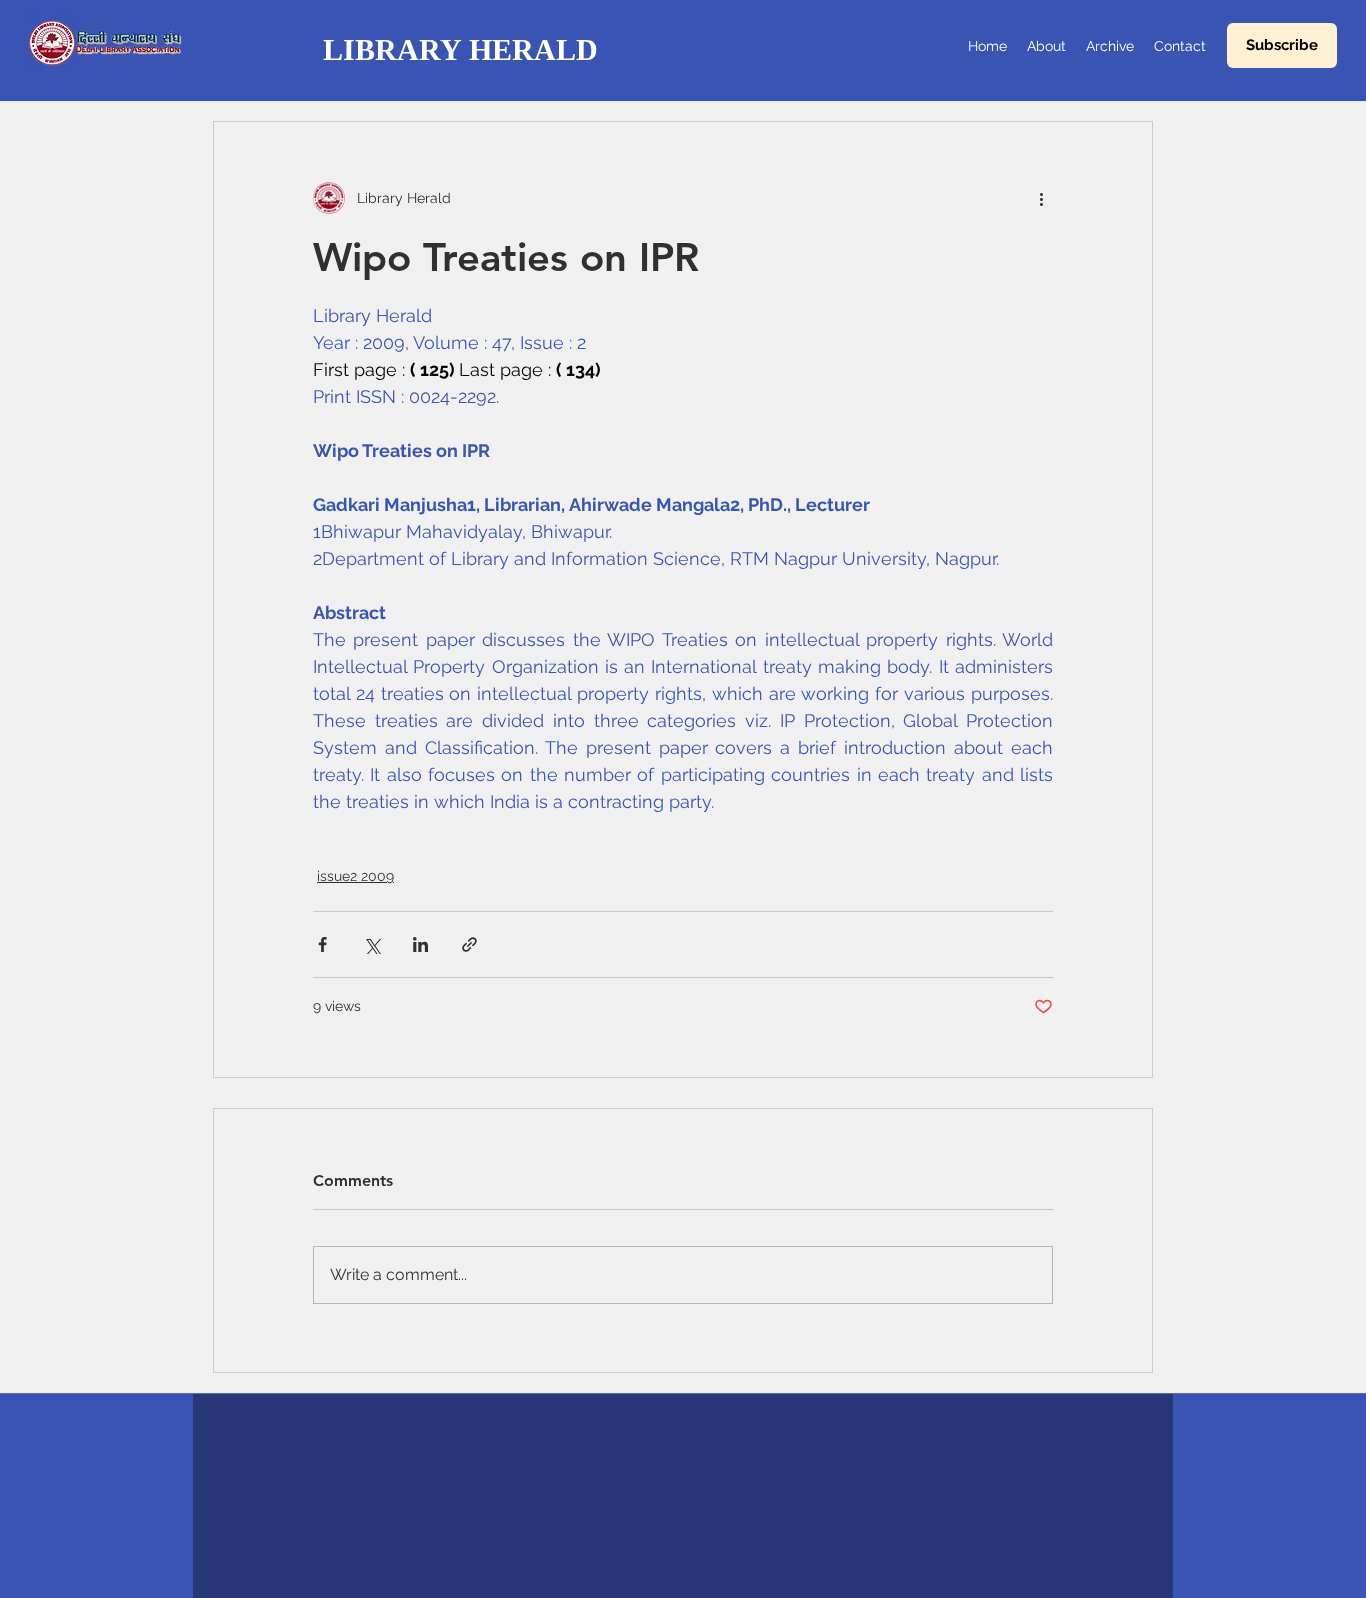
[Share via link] (469, 944)
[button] (1282, 45)
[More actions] (1041, 198)
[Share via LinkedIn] (420, 944)
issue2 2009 (355, 876)
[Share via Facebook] (322, 944)
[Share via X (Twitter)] (371, 944)
